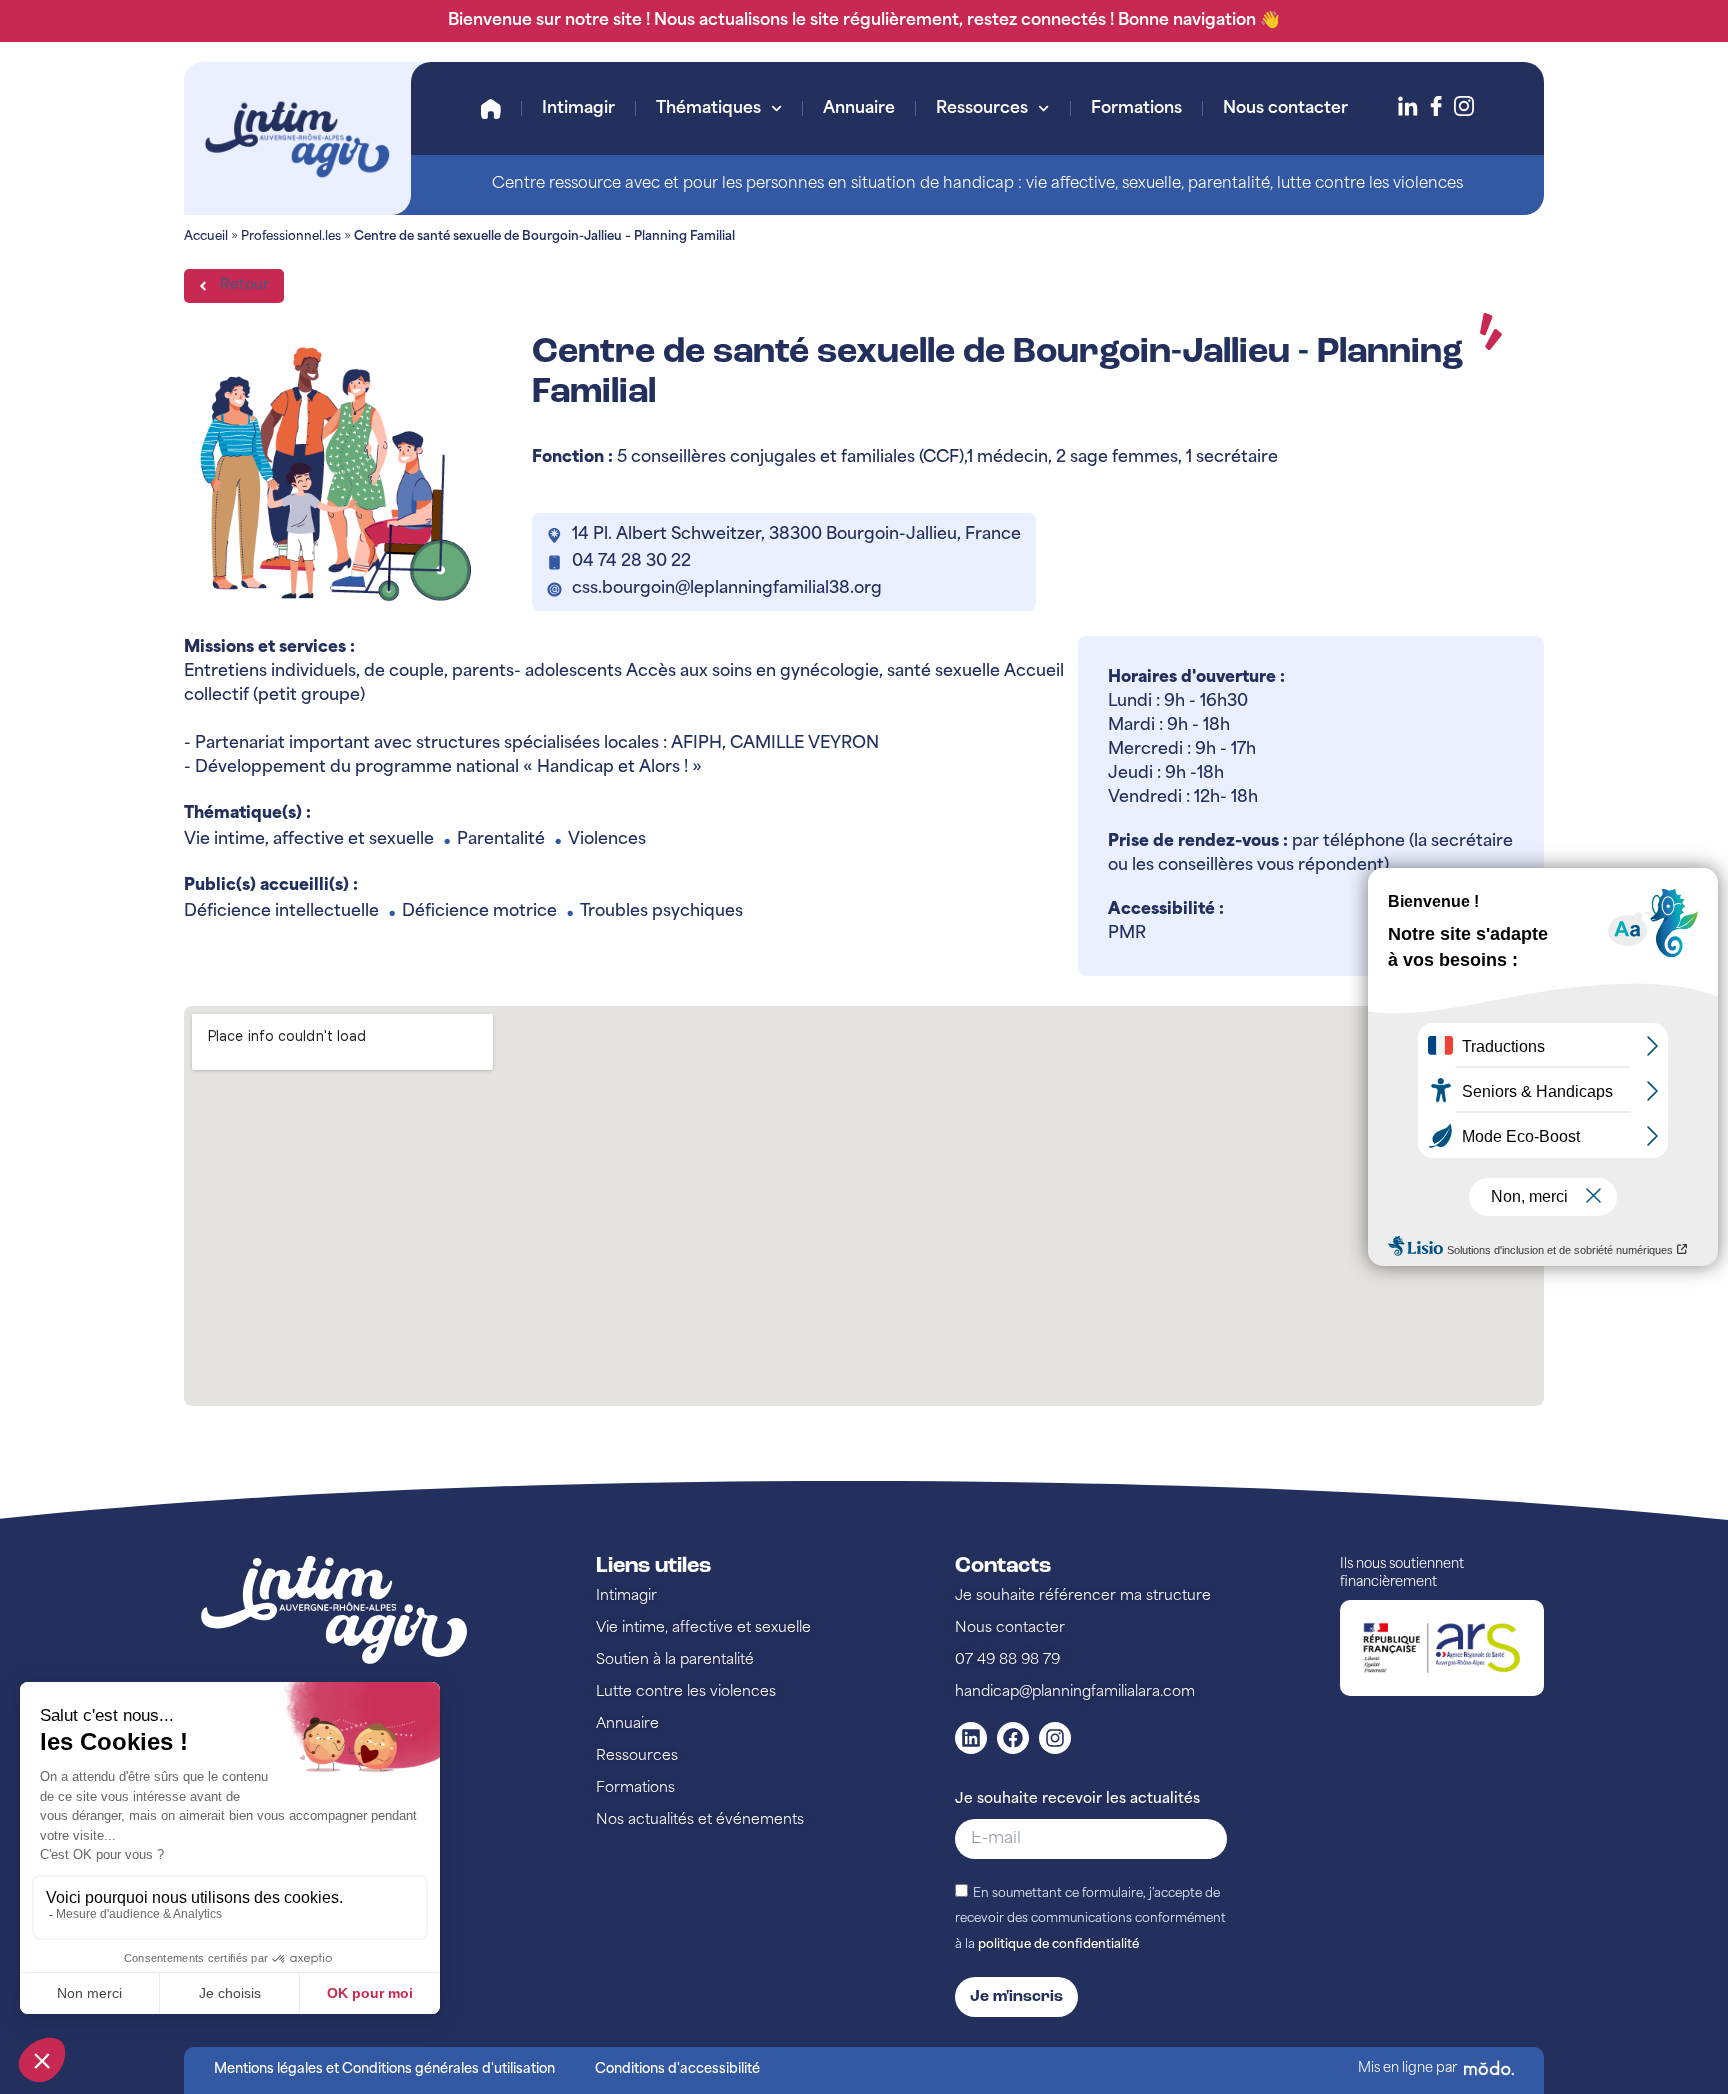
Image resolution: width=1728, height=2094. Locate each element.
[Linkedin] (971, 1738)
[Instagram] (1055, 1738)
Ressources (982, 109)
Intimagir (578, 109)
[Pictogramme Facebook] (1436, 106)
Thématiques (708, 109)
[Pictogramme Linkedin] (1408, 106)
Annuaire (859, 109)
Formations (1136, 109)
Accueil (491, 109)
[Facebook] (1013, 1738)
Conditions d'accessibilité (677, 2069)
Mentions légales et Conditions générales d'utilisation (384, 2069)
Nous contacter (1285, 109)
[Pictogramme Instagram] (1464, 106)
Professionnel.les (291, 237)
